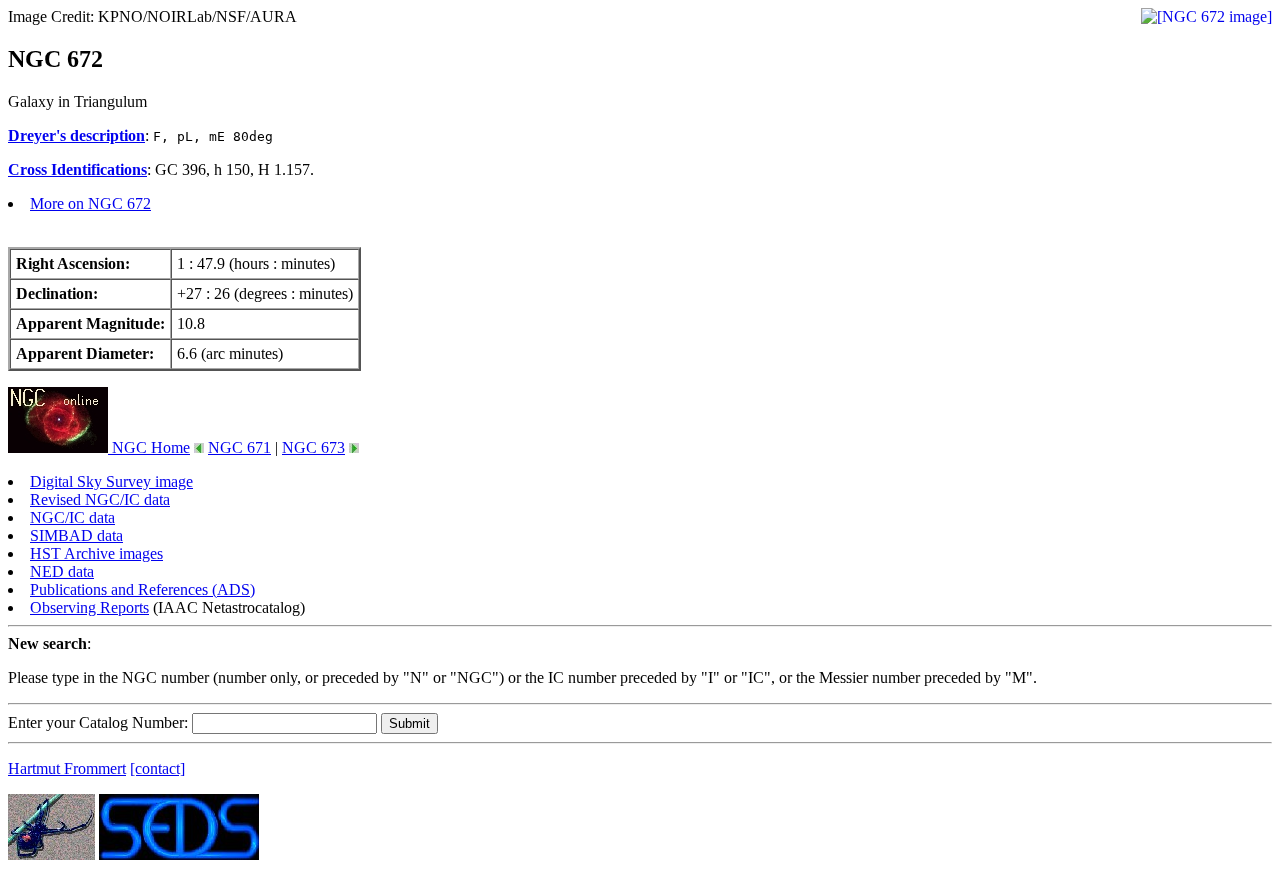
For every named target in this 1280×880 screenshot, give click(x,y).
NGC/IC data (72, 517)
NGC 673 (313, 447)
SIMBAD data (76, 535)
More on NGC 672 (90, 203)
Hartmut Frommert (67, 768)
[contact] (157, 768)
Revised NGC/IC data (100, 499)
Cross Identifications (77, 169)
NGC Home (149, 447)
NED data (62, 571)
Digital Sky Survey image (111, 481)
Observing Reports (89, 607)
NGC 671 (239, 447)
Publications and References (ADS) (142, 589)
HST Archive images (96, 553)
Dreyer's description (76, 135)
